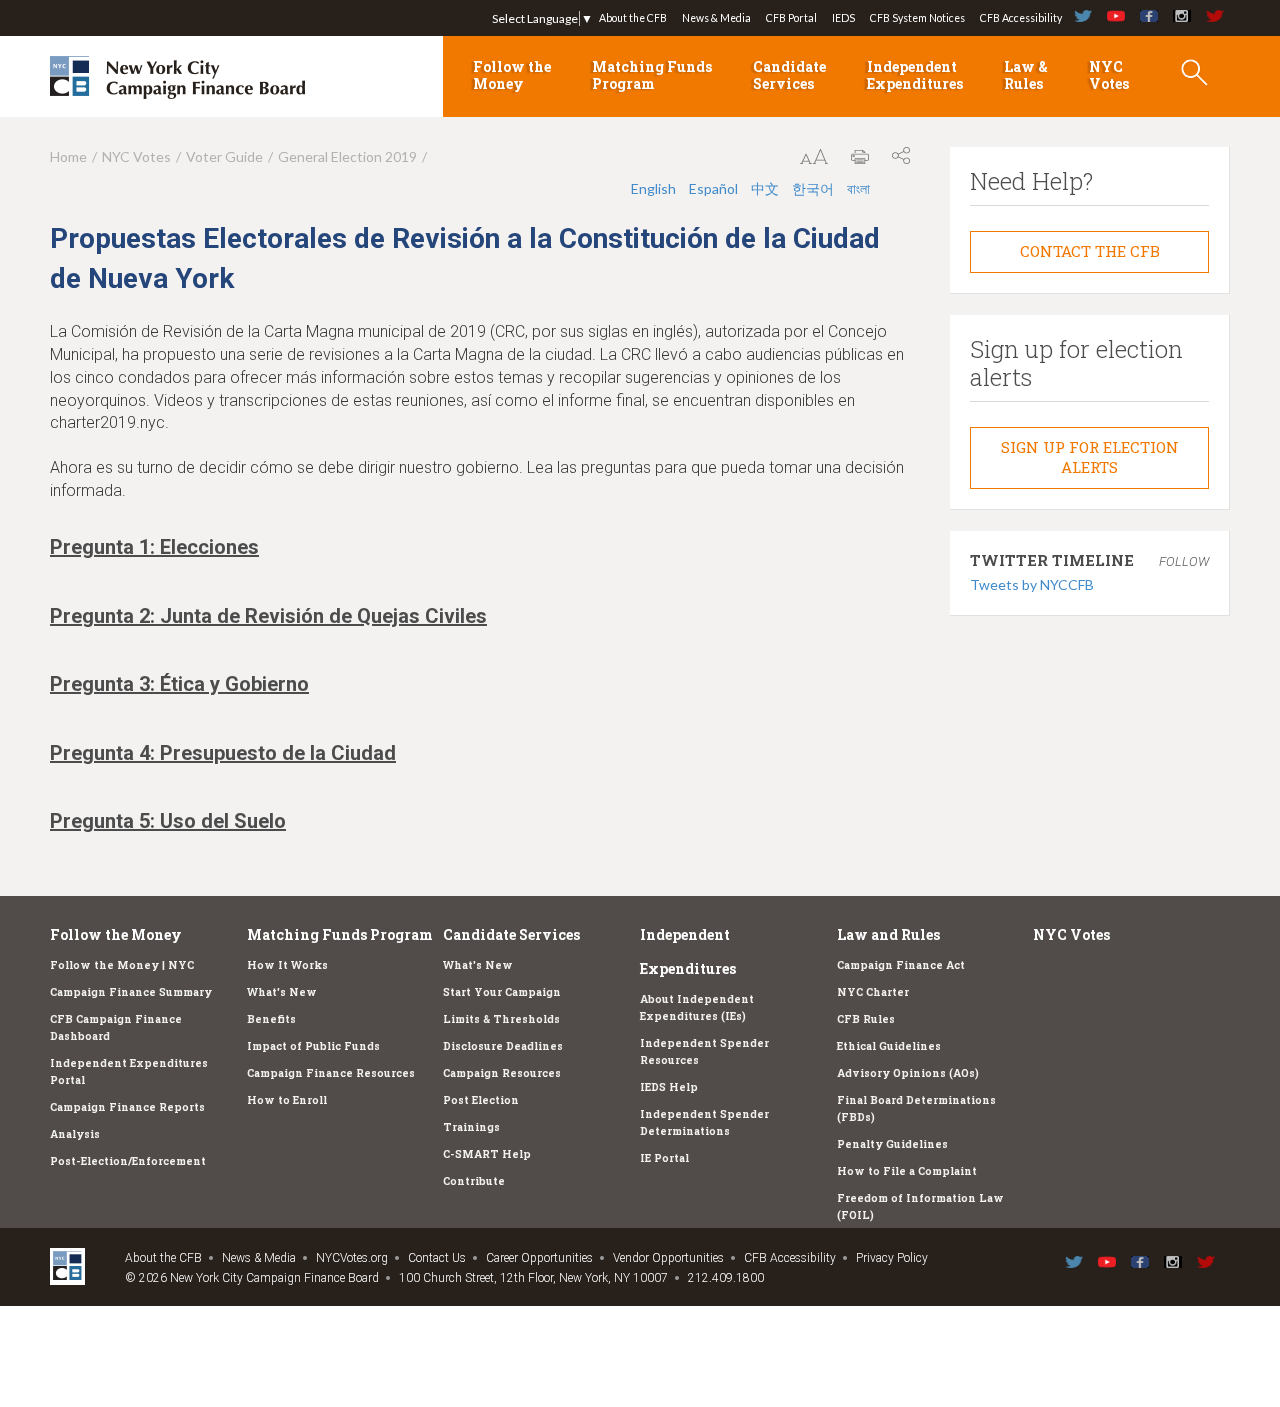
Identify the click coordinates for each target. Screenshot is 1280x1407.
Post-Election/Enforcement (128, 1161)
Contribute (474, 1181)
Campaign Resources (502, 1073)
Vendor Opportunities (668, 1258)
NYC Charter (873, 992)
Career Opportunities (539, 1258)
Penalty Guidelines (892, 1144)
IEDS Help (669, 1087)
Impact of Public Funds (313, 1046)
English (653, 188)
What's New (282, 992)
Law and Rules (888, 934)
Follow (1184, 561)
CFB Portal (791, 18)
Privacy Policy (892, 1258)
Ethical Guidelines (889, 1046)
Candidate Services (789, 75)
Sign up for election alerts (1090, 457)
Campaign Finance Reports (127, 1107)
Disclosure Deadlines (503, 1046)
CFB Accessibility (1021, 18)
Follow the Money (512, 75)
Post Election (481, 1100)
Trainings (471, 1127)
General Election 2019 (347, 156)
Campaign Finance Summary (131, 992)
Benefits (271, 1019)
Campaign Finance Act (901, 965)
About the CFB (633, 18)
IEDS (843, 18)
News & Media (716, 18)
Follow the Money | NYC (122, 965)
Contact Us (437, 1258)
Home (68, 156)
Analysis (75, 1134)
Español (713, 188)
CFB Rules (866, 1019)
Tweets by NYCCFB (1032, 584)
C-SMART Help (487, 1154)
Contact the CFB (1090, 251)
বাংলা (858, 188)
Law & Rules (1026, 75)
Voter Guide (224, 156)
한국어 (813, 188)
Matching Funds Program (652, 75)
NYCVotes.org (352, 1258)
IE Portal (664, 1158)
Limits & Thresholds (501, 1019)
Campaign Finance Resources (331, 1073)
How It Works (287, 965)
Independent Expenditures (915, 75)
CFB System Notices (917, 18)
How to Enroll (287, 1100)
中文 (765, 188)
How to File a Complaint (907, 1171)
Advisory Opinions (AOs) (908, 1073)
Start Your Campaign (502, 992)
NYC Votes (1109, 75)
